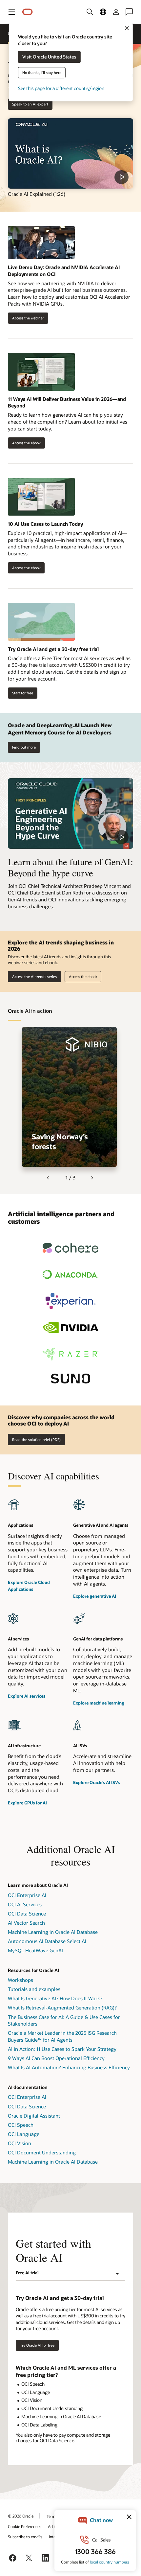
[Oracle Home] (28, 12)
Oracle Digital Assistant (34, 2116)
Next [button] (92, 1178)
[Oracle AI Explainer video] (70, 154)
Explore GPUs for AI (27, 1803)
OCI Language (24, 2134)
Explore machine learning (99, 1703)
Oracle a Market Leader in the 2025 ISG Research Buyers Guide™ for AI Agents (62, 2036)
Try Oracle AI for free (37, 2345)
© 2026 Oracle (21, 2516)
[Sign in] (116, 12)
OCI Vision (20, 2143)
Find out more (24, 747)
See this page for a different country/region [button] (61, 89)
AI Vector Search (26, 1923)
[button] (12, 12)
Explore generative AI (95, 1596)
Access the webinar (26, 318)
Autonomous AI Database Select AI (47, 1941)
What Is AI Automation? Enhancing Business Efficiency (69, 2067)
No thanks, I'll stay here (42, 73)
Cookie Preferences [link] (25, 2526)
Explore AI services (27, 1696)
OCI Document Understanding (42, 2152)
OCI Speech (21, 2125)
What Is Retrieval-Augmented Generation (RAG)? (62, 2007)
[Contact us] (129, 12)
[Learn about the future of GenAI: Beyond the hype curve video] (70, 813)
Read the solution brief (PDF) (36, 1439)
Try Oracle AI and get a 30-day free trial (53, 649)
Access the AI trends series (34, 976)
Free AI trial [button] (27, 2273)
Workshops (20, 1980)
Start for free (23, 693)
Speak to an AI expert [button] (30, 104)
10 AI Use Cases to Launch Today (45, 524)
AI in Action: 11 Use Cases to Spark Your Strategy (62, 2049)
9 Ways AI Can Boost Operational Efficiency (56, 2058)
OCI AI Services (25, 1904)
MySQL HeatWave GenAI (35, 1950)
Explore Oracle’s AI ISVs (96, 1782)
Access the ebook (24, 443)
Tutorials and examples (34, 1989)
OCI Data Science (27, 1914)
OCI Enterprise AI (27, 1895)
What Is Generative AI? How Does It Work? (55, 1998)
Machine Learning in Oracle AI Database (53, 1932)
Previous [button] (49, 1178)
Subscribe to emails (25, 2537)
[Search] (90, 12)
